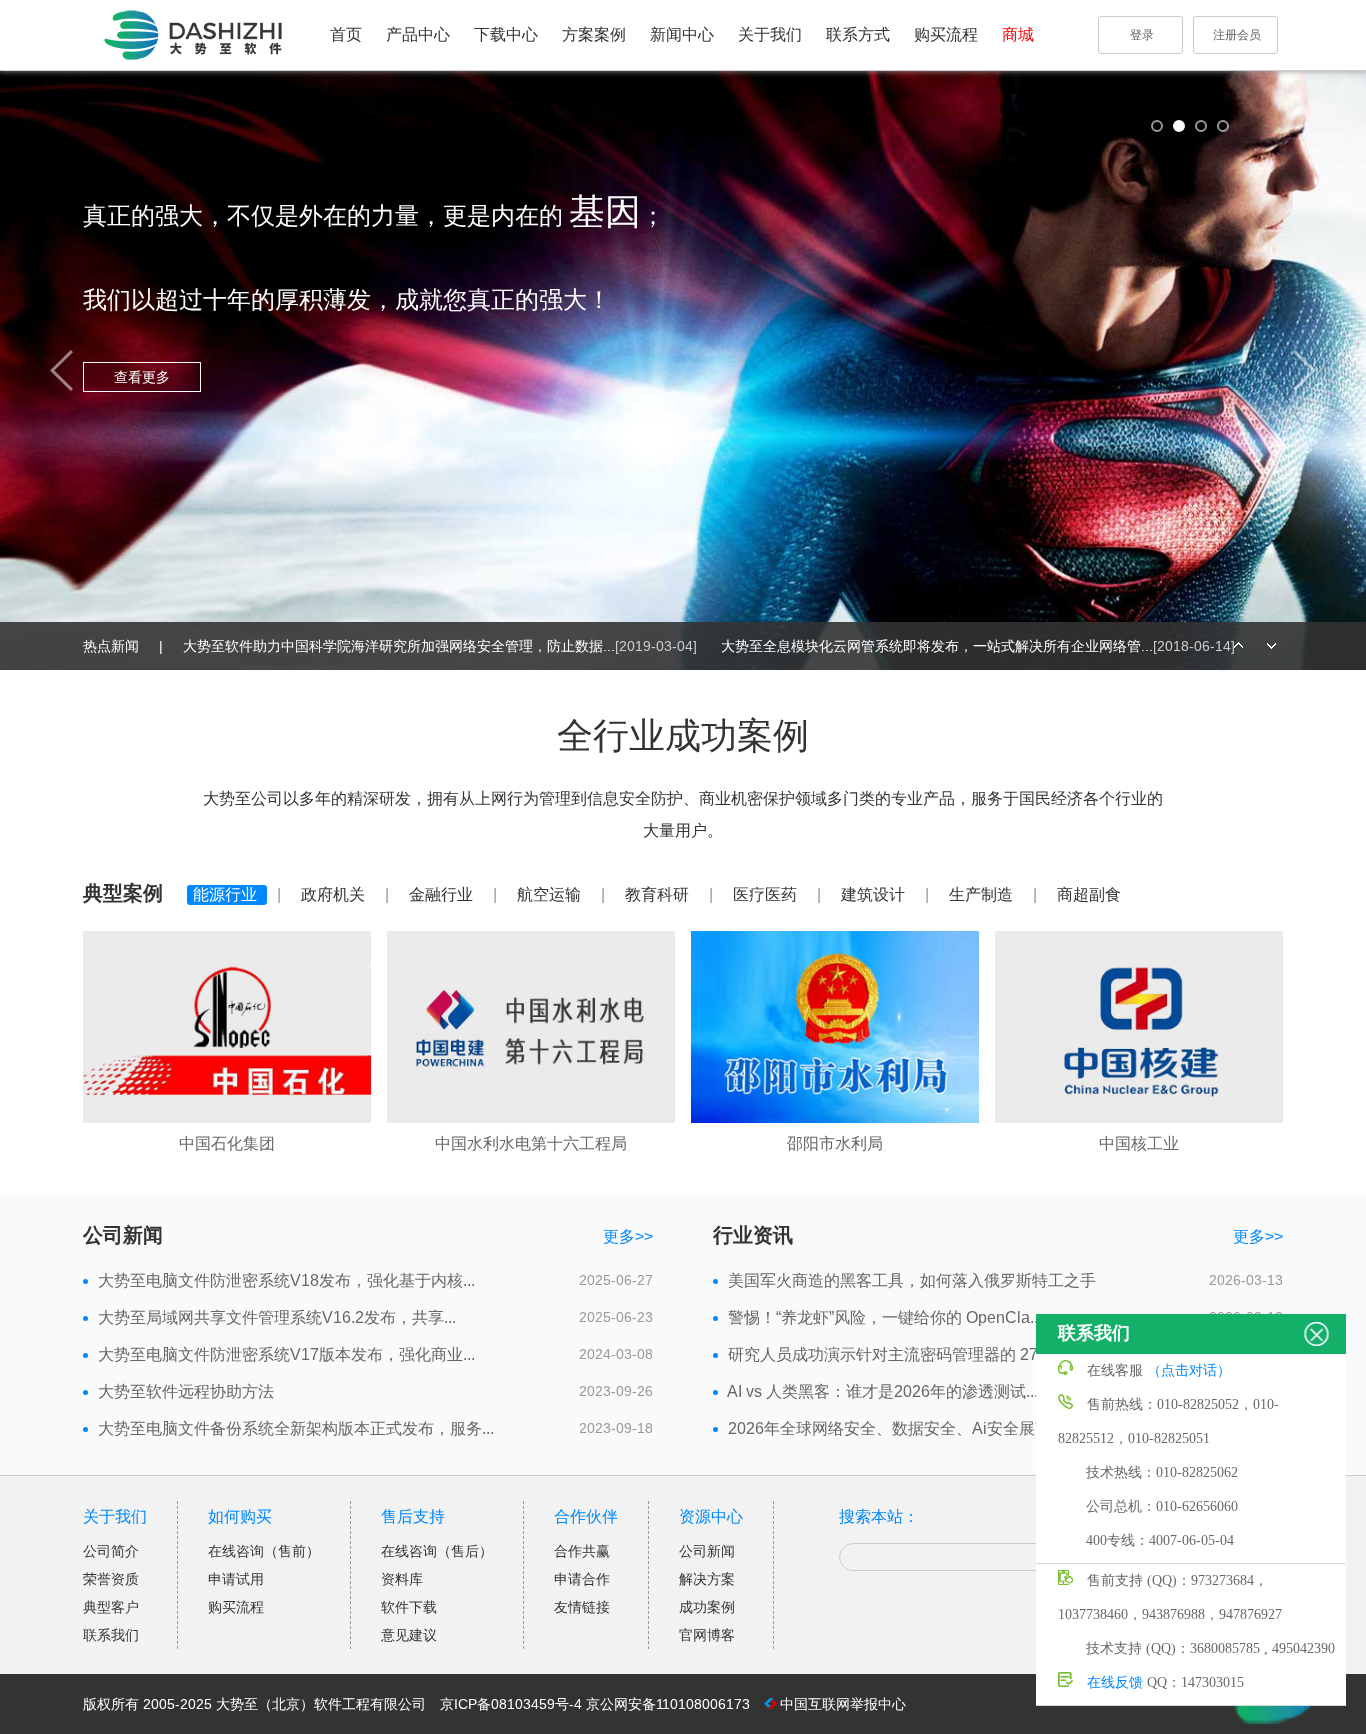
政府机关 (335, 894)
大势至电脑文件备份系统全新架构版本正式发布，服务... (296, 1428)
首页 (346, 34)
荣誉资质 (111, 1579)
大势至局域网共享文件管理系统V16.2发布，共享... (277, 1317)
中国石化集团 (227, 1143)
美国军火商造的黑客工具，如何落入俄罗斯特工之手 (912, 1280)
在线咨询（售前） (264, 1551)
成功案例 (707, 1607)
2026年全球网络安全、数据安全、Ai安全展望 (889, 1428)
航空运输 (551, 894)
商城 (1018, 34)
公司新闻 (707, 1551)
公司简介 (111, 1551)
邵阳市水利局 (835, 1143)
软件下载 (409, 1607)
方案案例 (594, 34)
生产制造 (983, 894)
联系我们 (111, 1635)
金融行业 (443, 894)
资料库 (402, 1579)
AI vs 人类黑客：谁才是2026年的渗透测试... (882, 1391)
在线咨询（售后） (437, 1551)
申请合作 (582, 1579)
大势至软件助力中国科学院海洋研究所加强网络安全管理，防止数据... (440, 646)
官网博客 (707, 1635)
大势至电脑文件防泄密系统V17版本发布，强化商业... (286, 1354)
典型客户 (111, 1607)
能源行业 (227, 894)
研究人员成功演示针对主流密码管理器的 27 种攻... (907, 1354)
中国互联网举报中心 (843, 1704)
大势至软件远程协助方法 (186, 1391)
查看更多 (662, 445)
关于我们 (770, 34)
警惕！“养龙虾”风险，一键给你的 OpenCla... (885, 1317)
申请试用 (236, 1579)
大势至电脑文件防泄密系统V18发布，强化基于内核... (286, 1280)
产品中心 (418, 34)
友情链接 (582, 1607)
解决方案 (707, 1579)
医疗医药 (767, 894)
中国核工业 (1139, 1143)
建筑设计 (875, 894)
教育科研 (659, 894)
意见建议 (409, 1635)
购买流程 (946, 34)
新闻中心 (682, 34)
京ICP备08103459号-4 (511, 1704)
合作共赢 (582, 1551)
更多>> (628, 1236)
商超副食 (1089, 894)
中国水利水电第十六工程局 (531, 1143)
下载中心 (506, 34)
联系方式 (858, 34)
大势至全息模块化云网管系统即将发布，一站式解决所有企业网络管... (978, 646)
